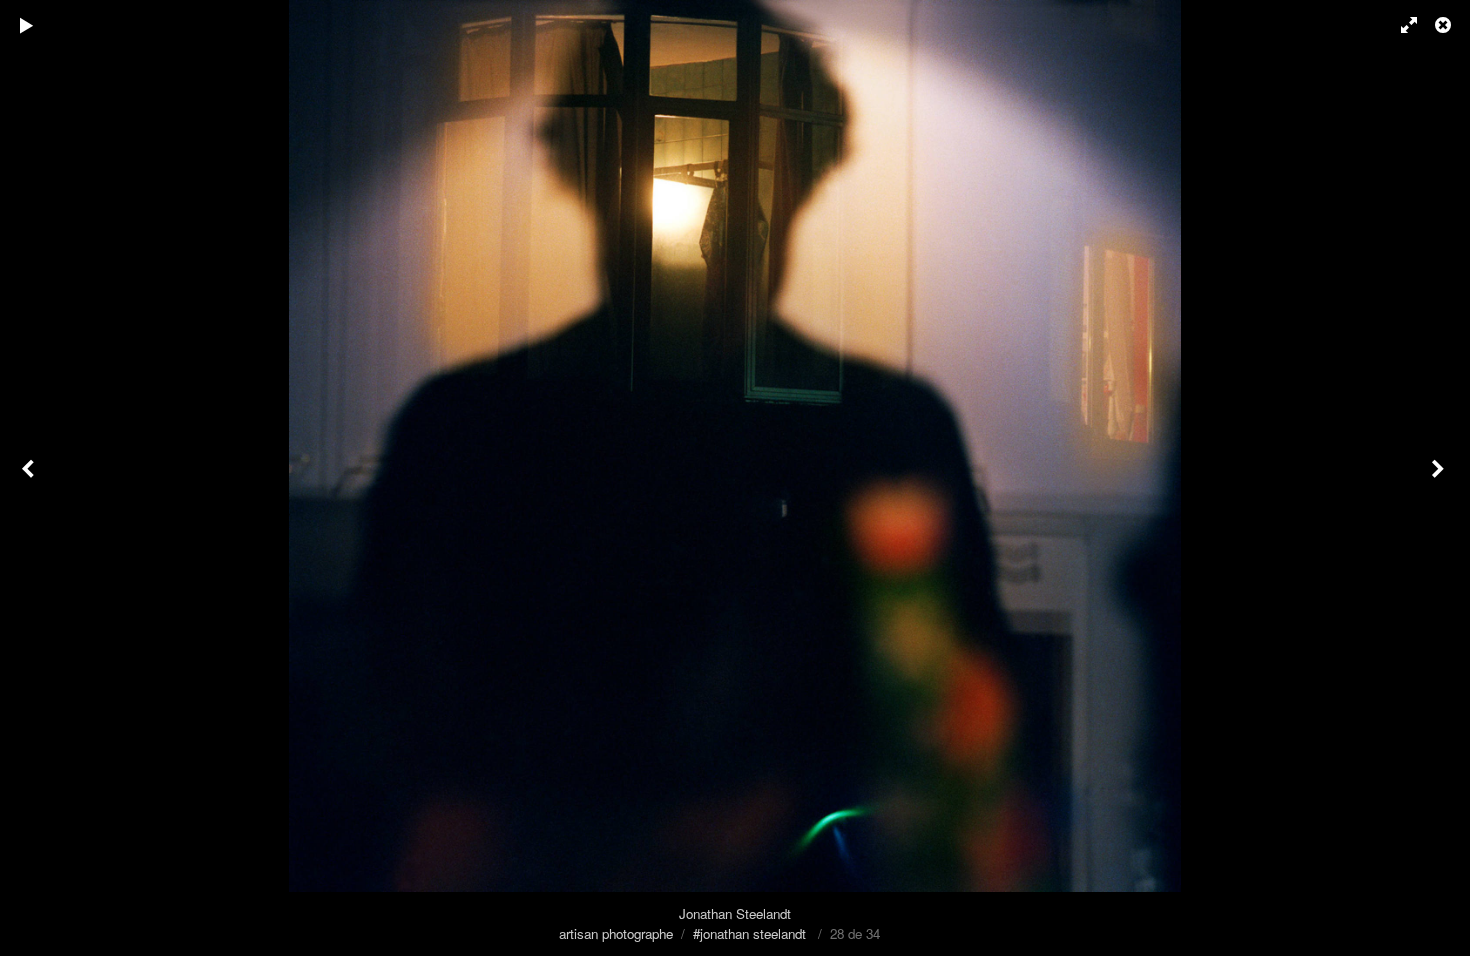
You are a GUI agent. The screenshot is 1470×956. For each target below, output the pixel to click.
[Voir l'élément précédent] (30, 478)
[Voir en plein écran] (1400, 25)
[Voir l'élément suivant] (1440, 478)
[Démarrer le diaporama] (27, 25)
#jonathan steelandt (749, 933)
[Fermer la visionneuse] (1445, 25)
